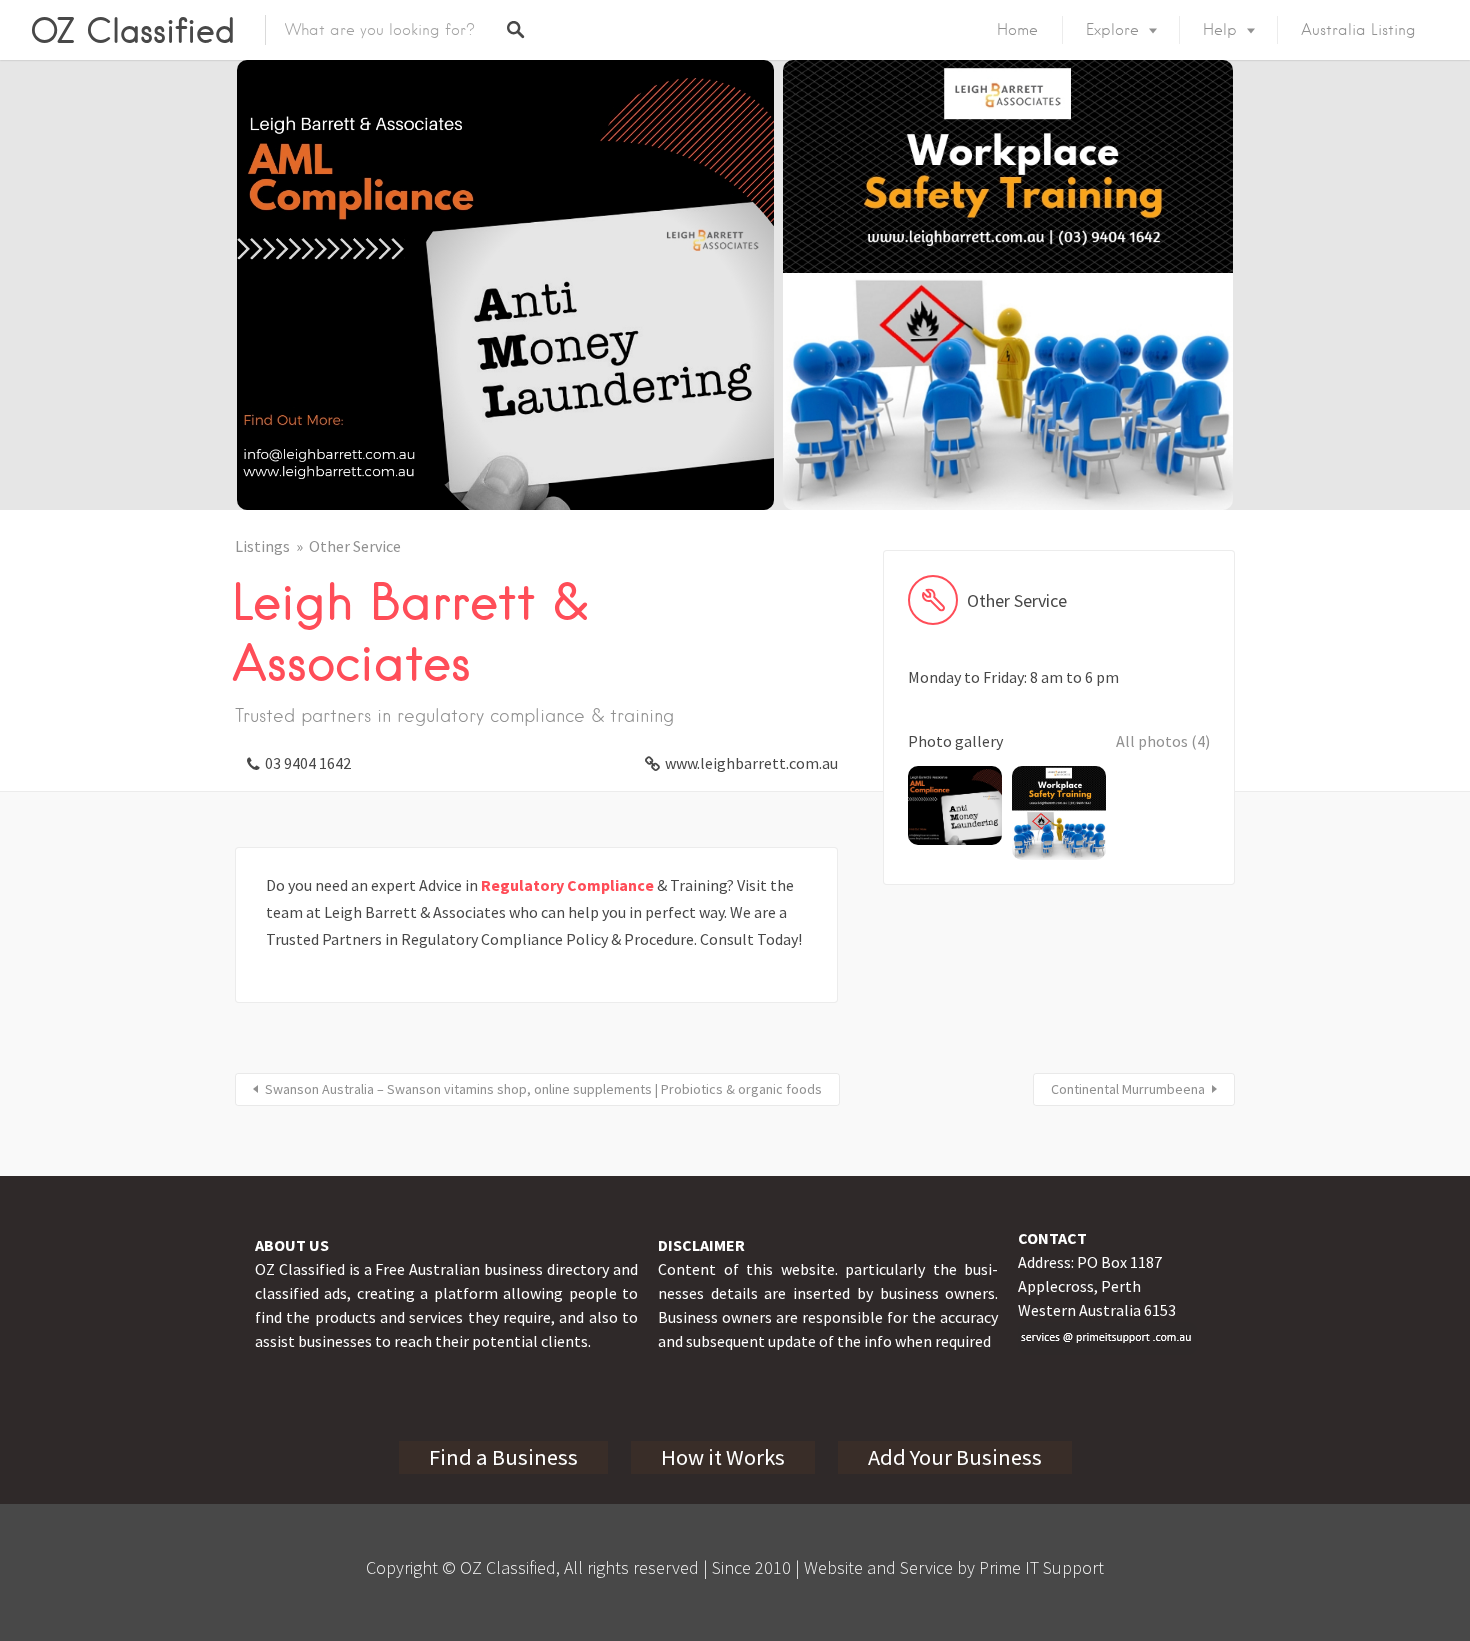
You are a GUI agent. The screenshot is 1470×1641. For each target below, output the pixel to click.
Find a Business (503, 1457)
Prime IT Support (1041, 1567)
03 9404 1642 (308, 763)
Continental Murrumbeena (1128, 1089)
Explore (1112, 30)
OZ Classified (132, 30)
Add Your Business (955, 1457)
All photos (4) (1163, 741)
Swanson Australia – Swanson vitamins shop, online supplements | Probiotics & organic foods (543, 1089)
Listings (262, 546)
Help (1220, 30)
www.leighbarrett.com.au (751, 763)
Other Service (355, 546)
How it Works (723, 1457)
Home (1017, 30)
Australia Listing (1358, 30)
